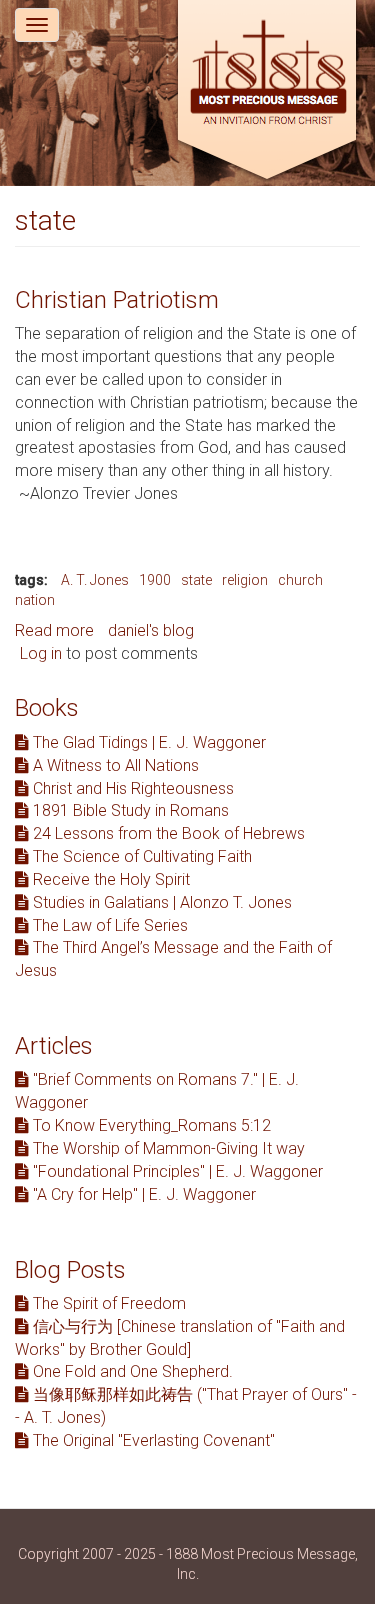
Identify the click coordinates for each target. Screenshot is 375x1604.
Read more (54, 630)
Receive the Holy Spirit (109, 879)
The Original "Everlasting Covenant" (152, 1440)
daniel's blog (151, 630)
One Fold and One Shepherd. (131, 1371)
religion (245, 580)
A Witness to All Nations (114, 765)
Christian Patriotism (117, 300)
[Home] (267, 92)
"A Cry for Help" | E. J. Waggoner (142, 1194)
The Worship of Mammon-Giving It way (167, 1148)
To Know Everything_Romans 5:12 (150, 1125)
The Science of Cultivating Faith (140, 856)
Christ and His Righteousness (131, 788)
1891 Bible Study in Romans (129, 810)
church (300, 580)
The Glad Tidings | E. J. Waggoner (147, 742)
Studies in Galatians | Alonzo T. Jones (160, 902)
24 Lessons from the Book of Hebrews (167, 833)
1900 (155, 580)
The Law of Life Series (108, 925)
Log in (41, 653)
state (196, 580)
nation (35, 600)
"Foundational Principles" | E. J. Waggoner (176, 1171)
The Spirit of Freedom (107, 1303)
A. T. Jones (95, 580)
